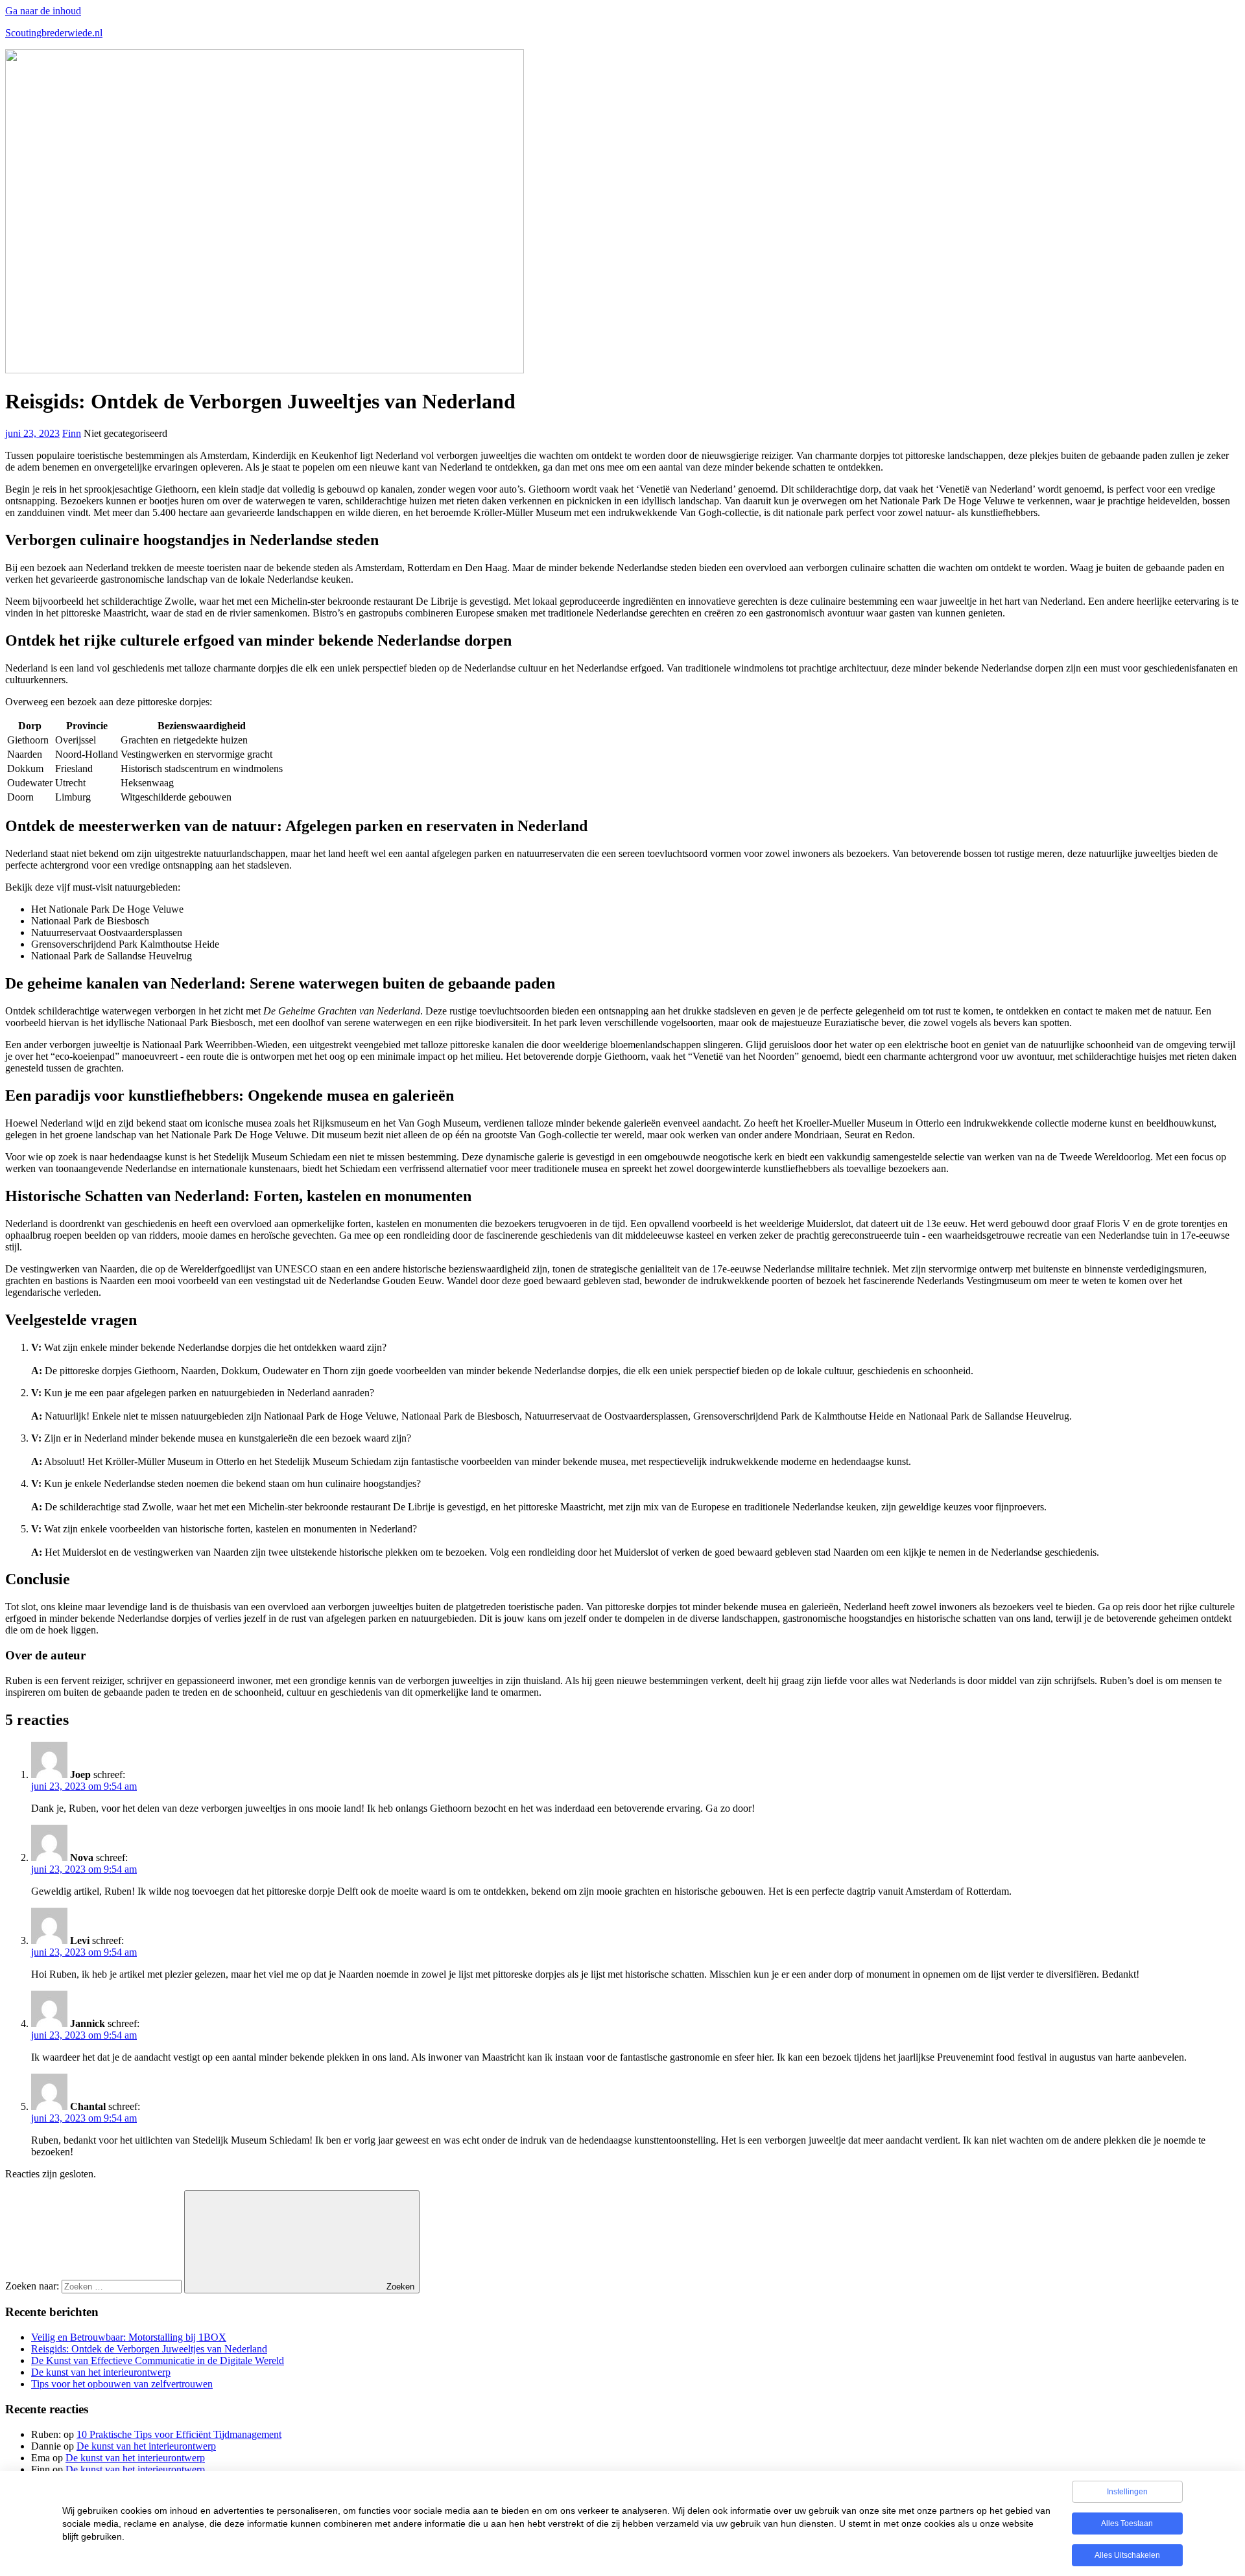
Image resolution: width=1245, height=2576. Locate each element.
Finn (72, 433)
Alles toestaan (1127, 2523)
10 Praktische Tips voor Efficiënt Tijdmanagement (179, 2434)
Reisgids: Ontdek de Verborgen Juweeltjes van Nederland (149, 2349)
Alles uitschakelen (1127, 2555)
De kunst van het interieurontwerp (101, 2372)
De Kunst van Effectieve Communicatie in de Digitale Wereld (158, 2360)
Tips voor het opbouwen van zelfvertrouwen (122, 2384)
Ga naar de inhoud (43, 11)
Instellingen (1127, 2492)
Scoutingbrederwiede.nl (54, 33)
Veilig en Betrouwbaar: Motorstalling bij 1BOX (129, 2337)
